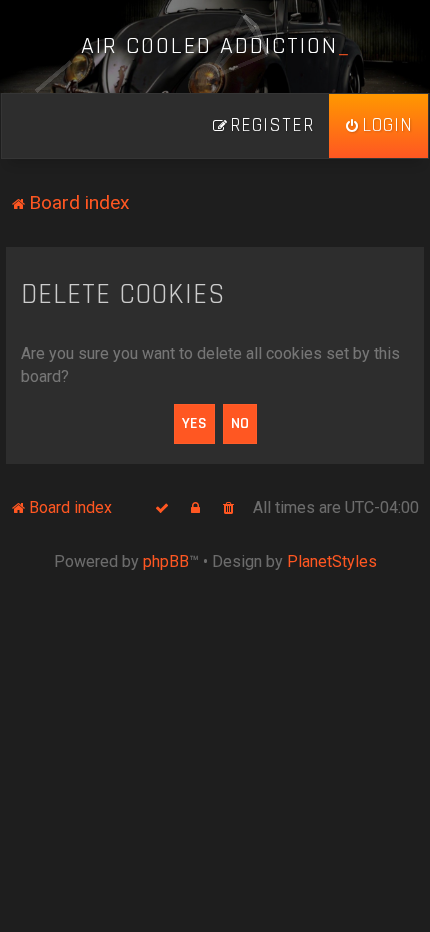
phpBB (166, 561)
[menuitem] (378, 126)
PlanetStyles (332, 561)
